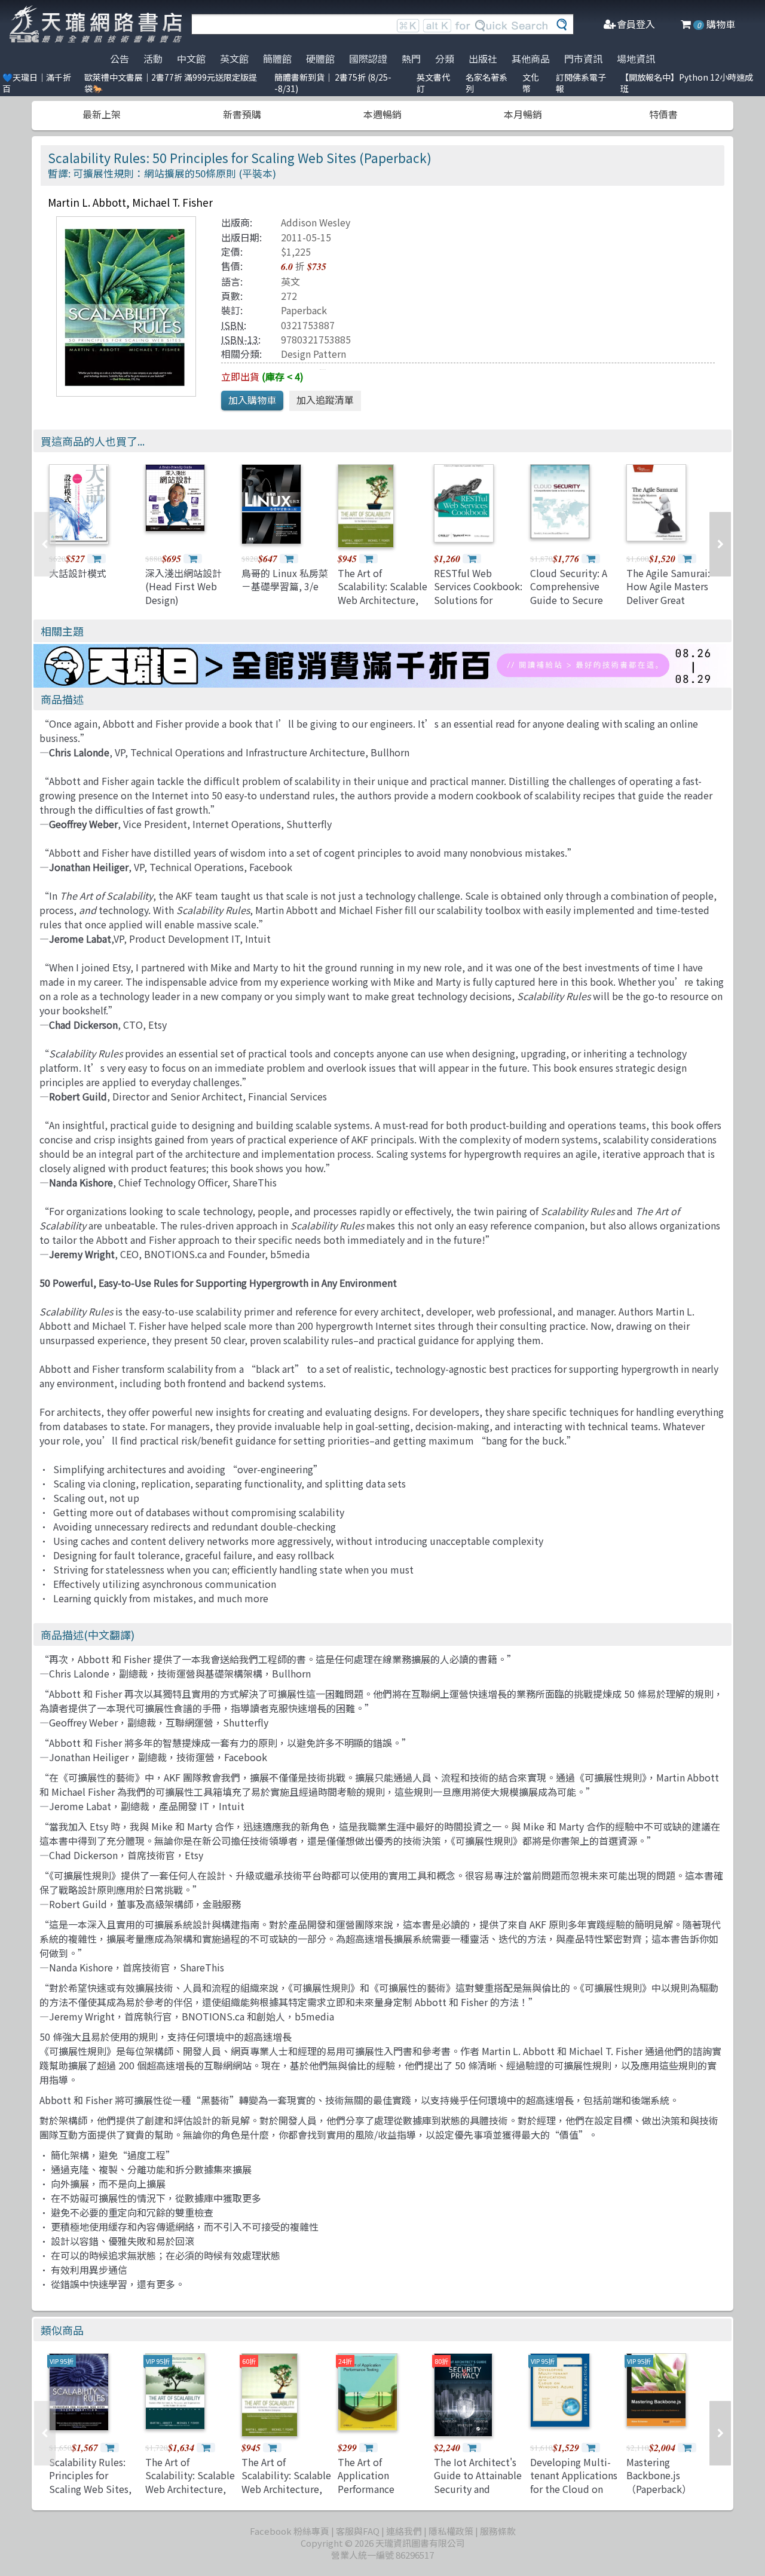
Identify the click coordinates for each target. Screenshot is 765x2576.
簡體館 (277, 59)
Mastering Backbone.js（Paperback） (659, 2475)
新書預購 (242, 114)
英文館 (234, 59)
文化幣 (531, 83)
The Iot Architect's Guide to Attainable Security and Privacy (478, 2482)
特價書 (663, 114)
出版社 (483, 59)
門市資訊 (583, 59)
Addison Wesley (316, 222)
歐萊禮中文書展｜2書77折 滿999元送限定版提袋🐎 (171, 83)
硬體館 (320, 59)
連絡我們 (404, 2531)
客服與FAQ (358, 2531)
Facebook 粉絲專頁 (290, 2531)
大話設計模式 (78, 573)
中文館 (191, 59)
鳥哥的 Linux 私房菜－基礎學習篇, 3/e (285, 579)
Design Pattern (313, 354)
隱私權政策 (451, 2531)
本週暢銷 (382, 114)
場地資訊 (636, 59)
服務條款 (498, 2531)
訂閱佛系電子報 (581, 83)
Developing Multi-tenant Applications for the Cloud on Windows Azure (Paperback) (574, 2489)
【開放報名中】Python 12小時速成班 (687, 83)
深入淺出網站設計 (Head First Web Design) (183, 586)
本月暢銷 (523, 114)
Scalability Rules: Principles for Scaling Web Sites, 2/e (90, 2482)
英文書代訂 (433, 83)
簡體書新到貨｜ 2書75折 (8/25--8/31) (333, 83)
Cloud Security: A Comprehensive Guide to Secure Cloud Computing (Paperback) (570, 600)
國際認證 (368, 59)
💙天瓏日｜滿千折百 (37, 83)
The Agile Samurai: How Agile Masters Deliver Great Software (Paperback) (668, 600)
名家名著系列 (486, 83)
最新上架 (102, 114)
